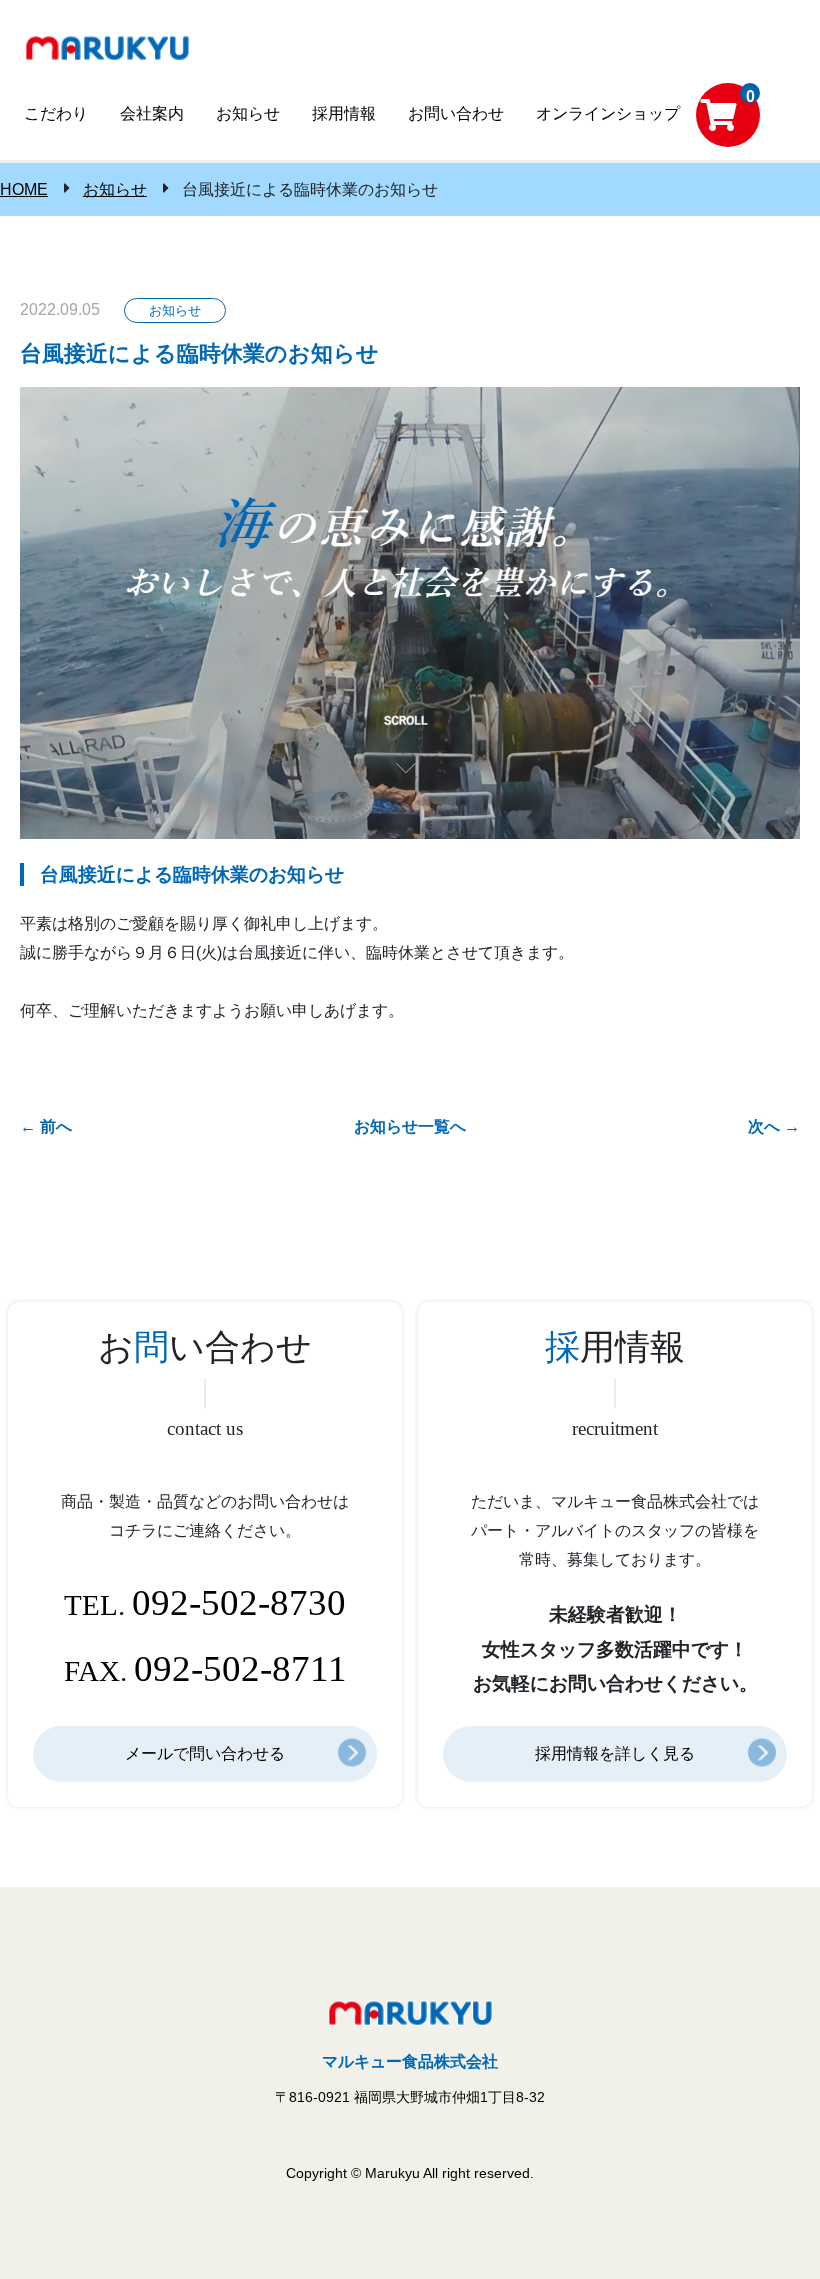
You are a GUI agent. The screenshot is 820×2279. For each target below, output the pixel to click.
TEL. (205, 1602)
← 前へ (46, 1126)
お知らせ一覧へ (410, 1126)
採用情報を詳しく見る (615, 1753)
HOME (24, 189)
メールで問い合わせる (205, 1753)
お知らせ (115, 189)
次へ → (774, 1126)
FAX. (205, 1668)
